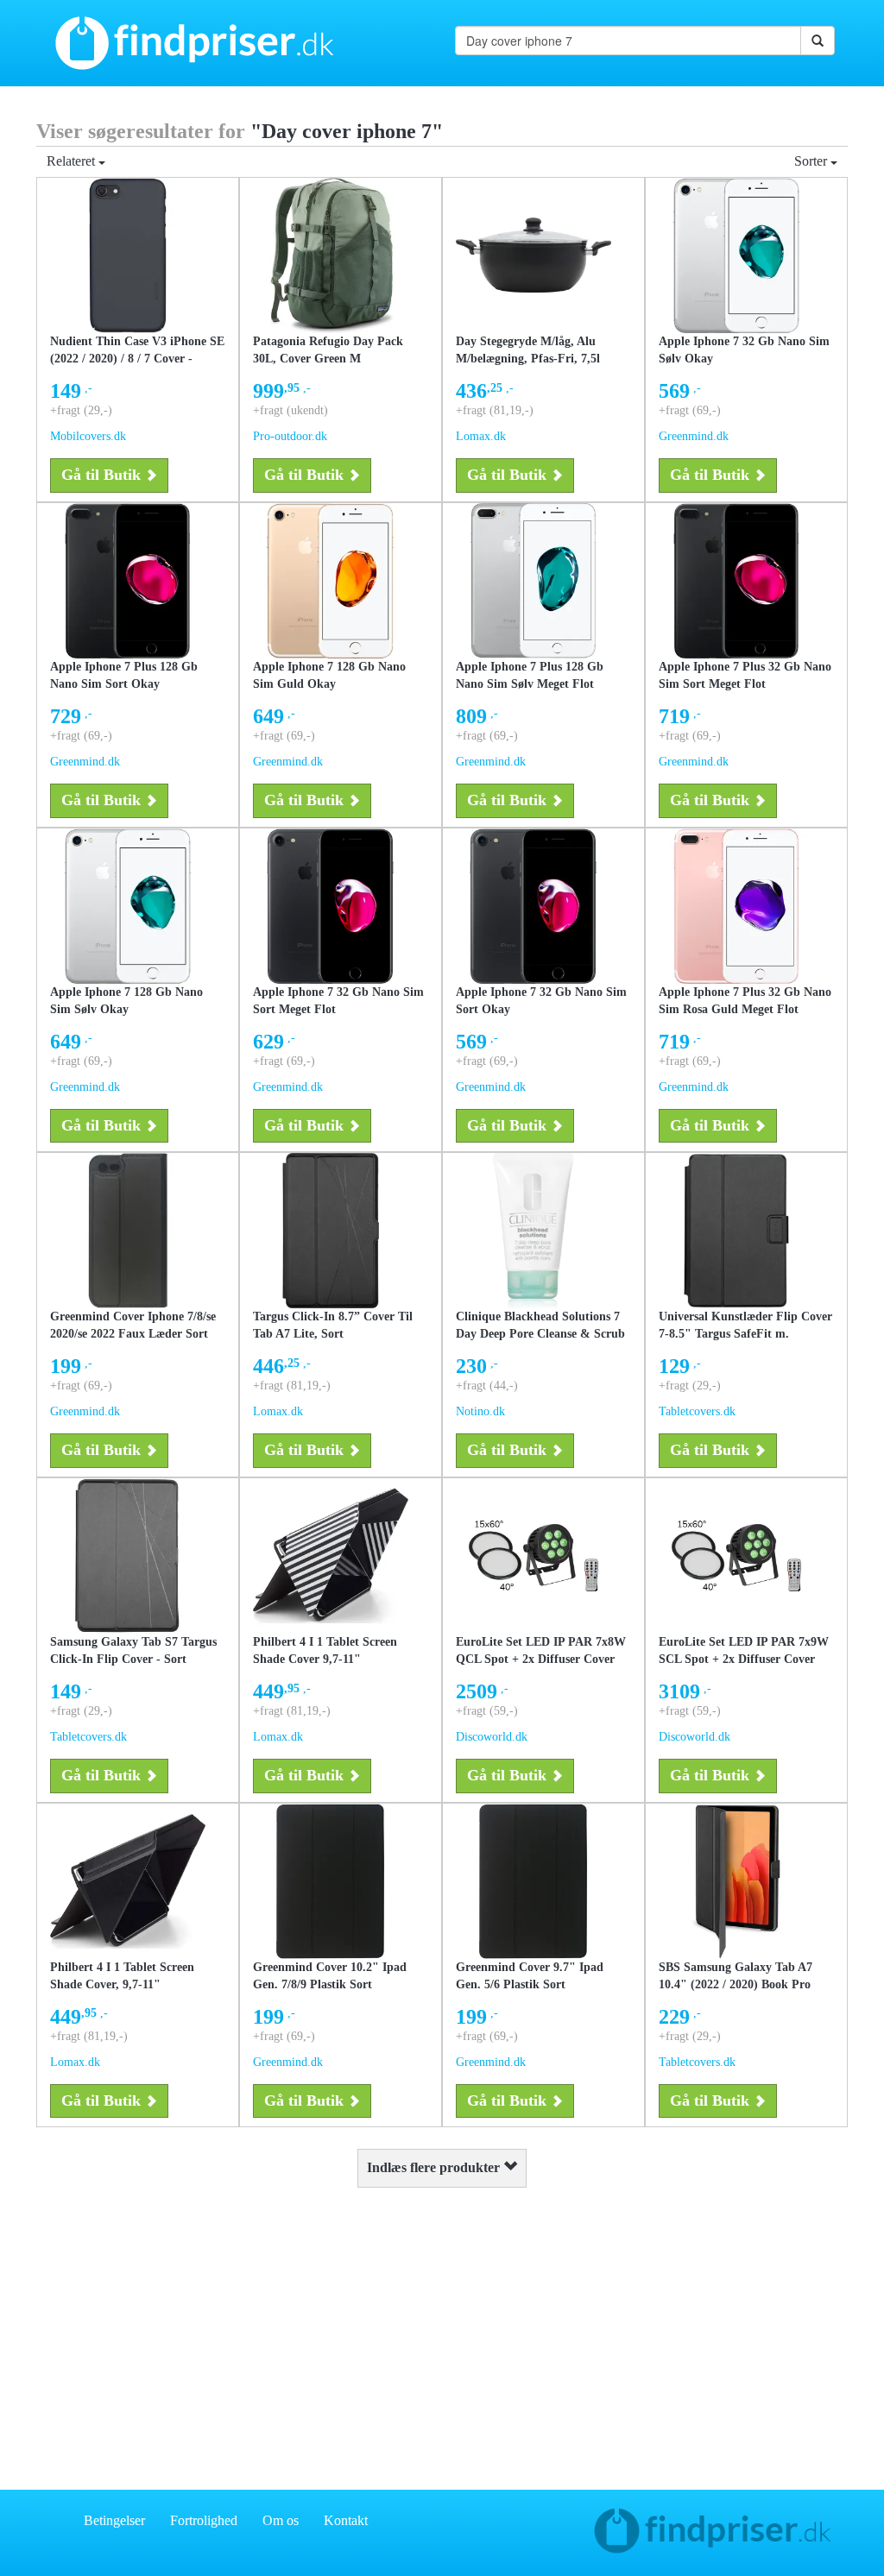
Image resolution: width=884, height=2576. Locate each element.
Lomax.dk (481, 436)
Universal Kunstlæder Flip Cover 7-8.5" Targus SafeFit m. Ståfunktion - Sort (745, 1334)
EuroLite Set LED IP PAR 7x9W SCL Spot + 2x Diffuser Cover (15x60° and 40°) (744, 1659)
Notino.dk (480, 1411)
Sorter (812, 161)
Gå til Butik (101, 475)
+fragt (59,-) (487, 1711)
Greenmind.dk (694, 436)
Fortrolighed (204, 2520)
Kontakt (346, 2520)
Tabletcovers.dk (697, 1411)
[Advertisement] (442, 2334)
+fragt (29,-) (81, 410)
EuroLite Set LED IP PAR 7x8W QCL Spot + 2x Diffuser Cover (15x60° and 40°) (541, 1659)
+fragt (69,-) (690, 410)
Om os (281, 2520)
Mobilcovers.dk (88, 436)
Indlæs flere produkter (435, 2167)
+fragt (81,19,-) (495, 410)
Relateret (73, 161)
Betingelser (114, 2520)
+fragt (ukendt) (290, 410)
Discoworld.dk (492, 1737)
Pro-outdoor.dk (290, 436)
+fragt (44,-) (487, 1386)
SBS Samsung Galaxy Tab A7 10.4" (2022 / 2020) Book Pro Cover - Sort (736, 1984)
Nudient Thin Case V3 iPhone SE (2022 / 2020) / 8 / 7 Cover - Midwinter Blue (137, 359)
